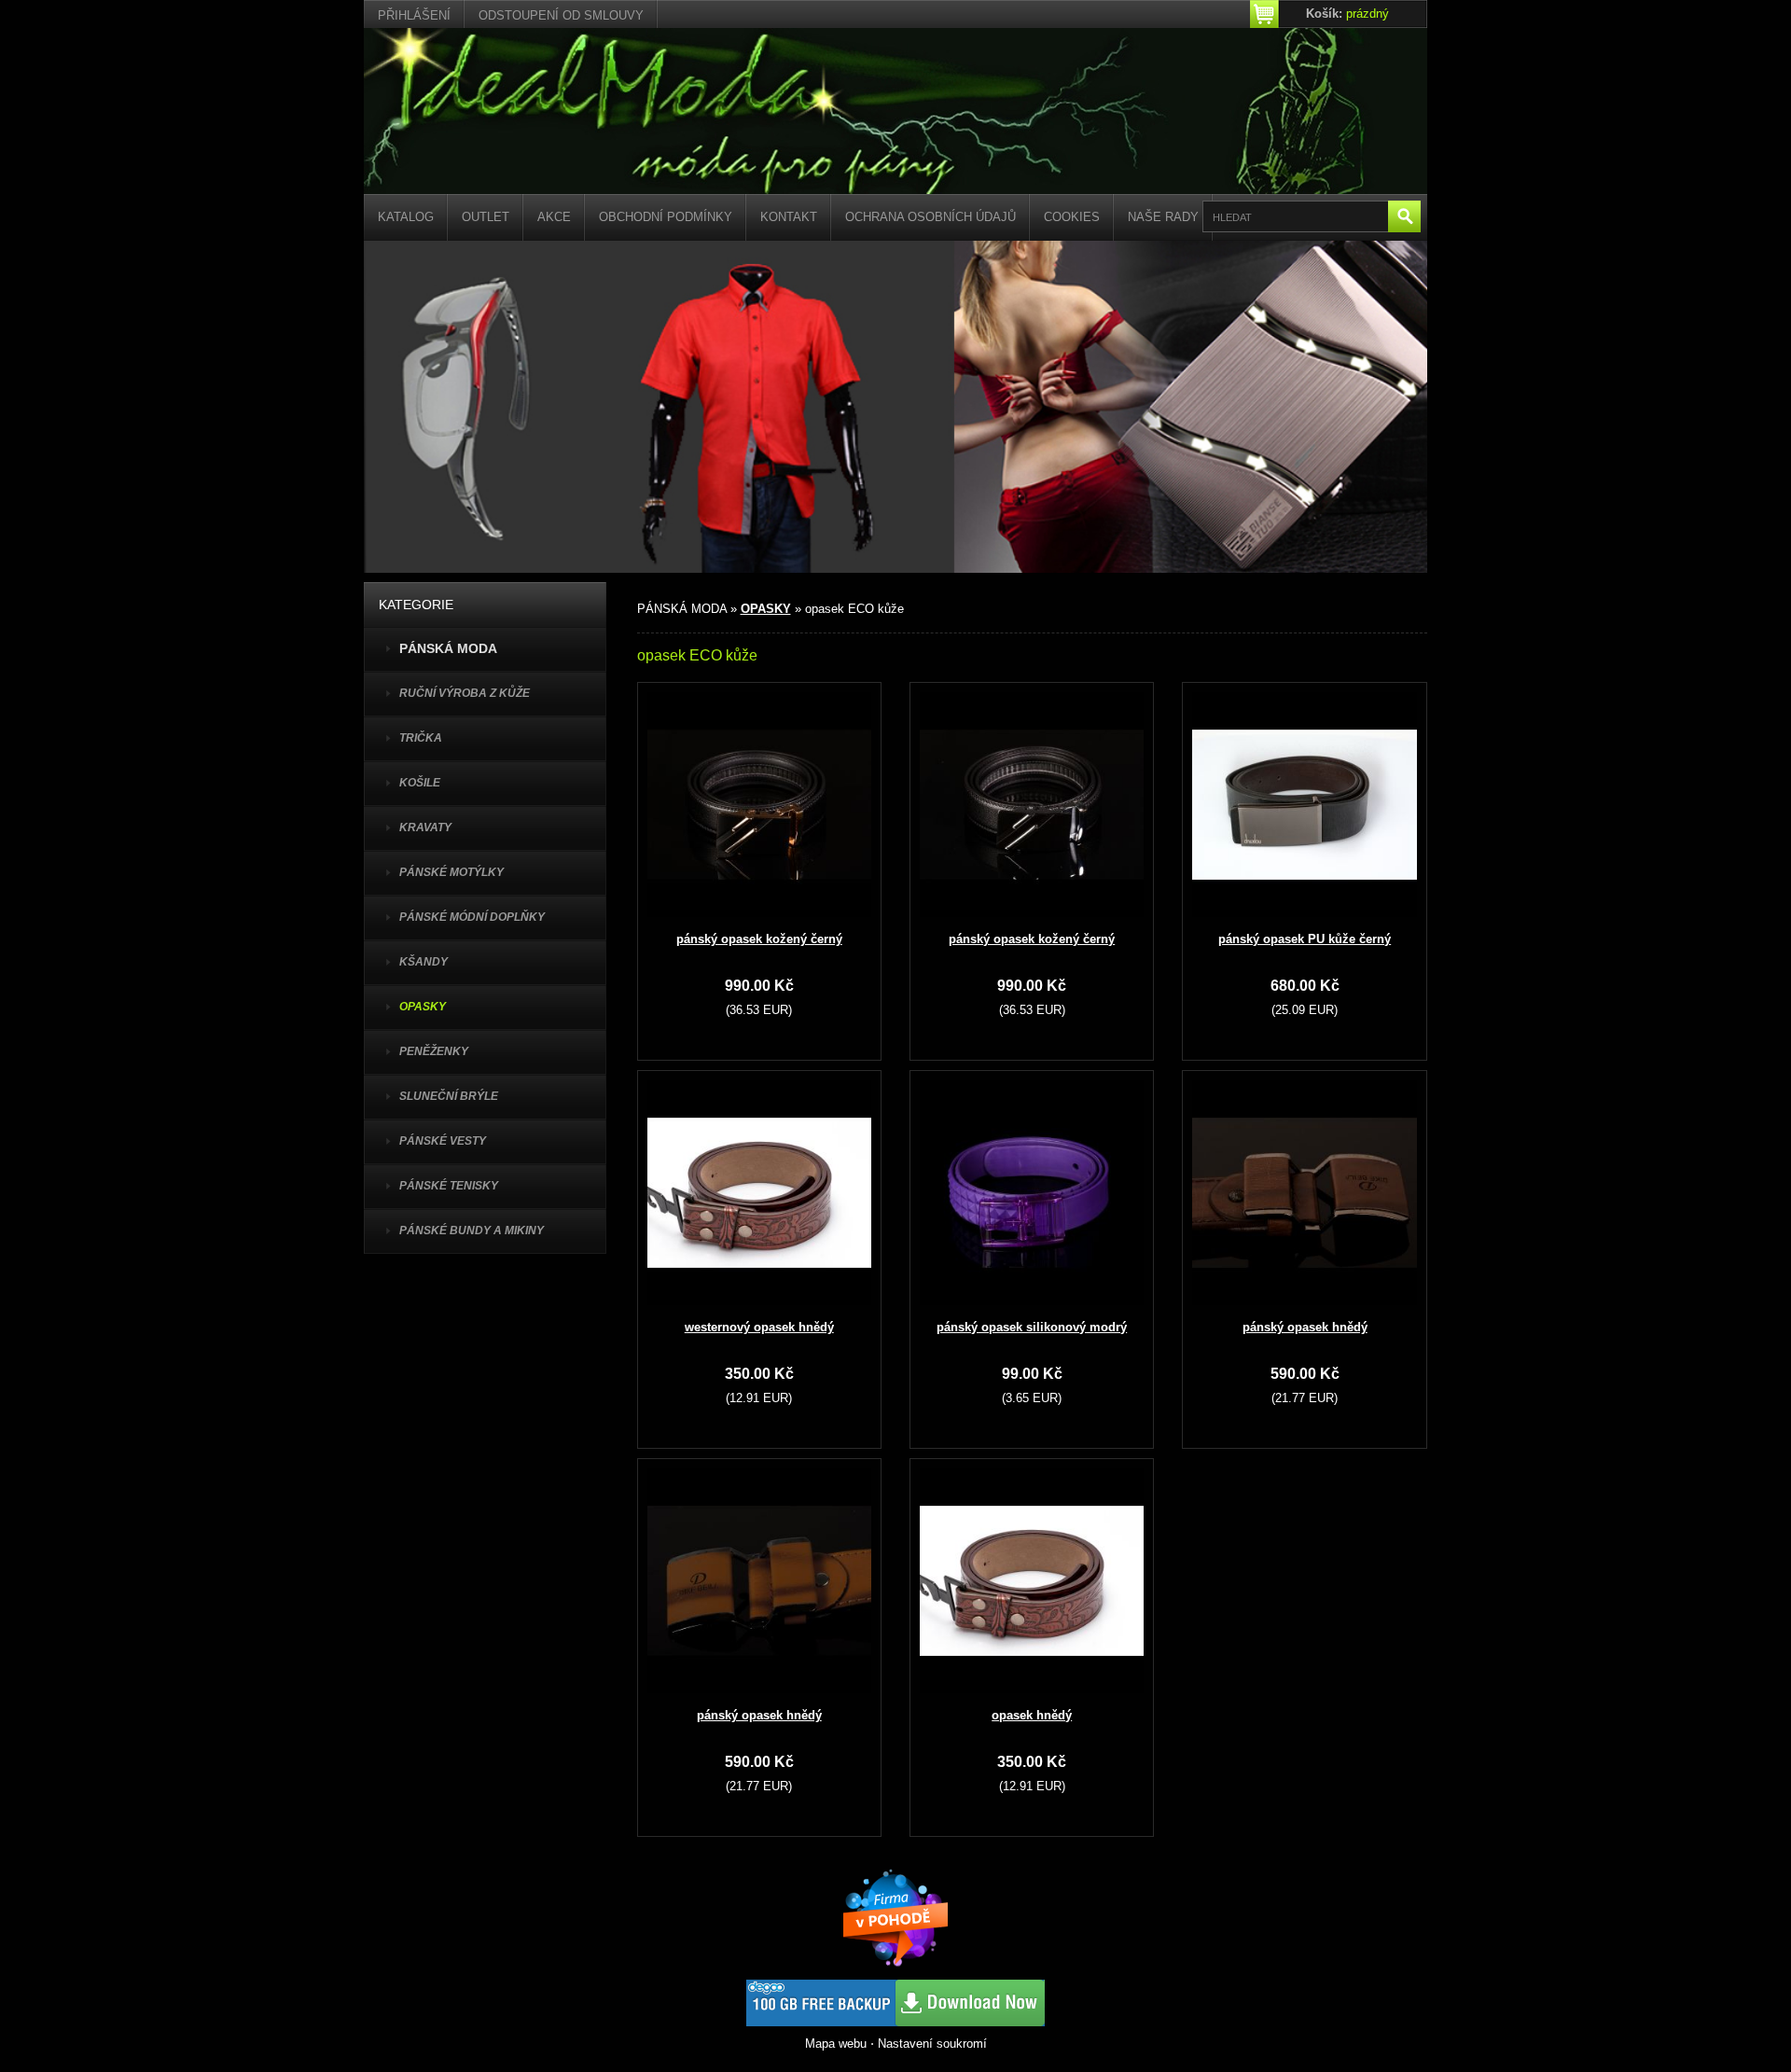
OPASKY (423, 1007)
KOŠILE (420, 783)
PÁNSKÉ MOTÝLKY (451, 872)
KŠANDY (423, 962)
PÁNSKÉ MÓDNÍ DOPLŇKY (472, 917)
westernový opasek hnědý (759, 1327)
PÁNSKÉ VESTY (443, 1141)
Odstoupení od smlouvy (561, 15)
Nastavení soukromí (932, 2044)
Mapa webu (836, 2044)
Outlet (486, 217)
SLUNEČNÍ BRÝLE (449, 1096)
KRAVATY (425, 827)
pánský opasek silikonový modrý (1032, 1327)
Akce (554, 217)
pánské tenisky (449, 1186)
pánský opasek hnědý (1305, 1327)
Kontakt (789, 217)
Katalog (406, 217)
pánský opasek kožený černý (759, 939)
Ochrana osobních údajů (930, 217)
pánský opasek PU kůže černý (1305, 939)
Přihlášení (414, 15)
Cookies (1072, 217)
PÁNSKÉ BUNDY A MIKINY (472, 1231)
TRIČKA (421, 738)
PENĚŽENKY (434, 1051)
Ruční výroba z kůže (465, 693)
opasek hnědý (1032, 1715)
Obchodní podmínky (666, 217)
